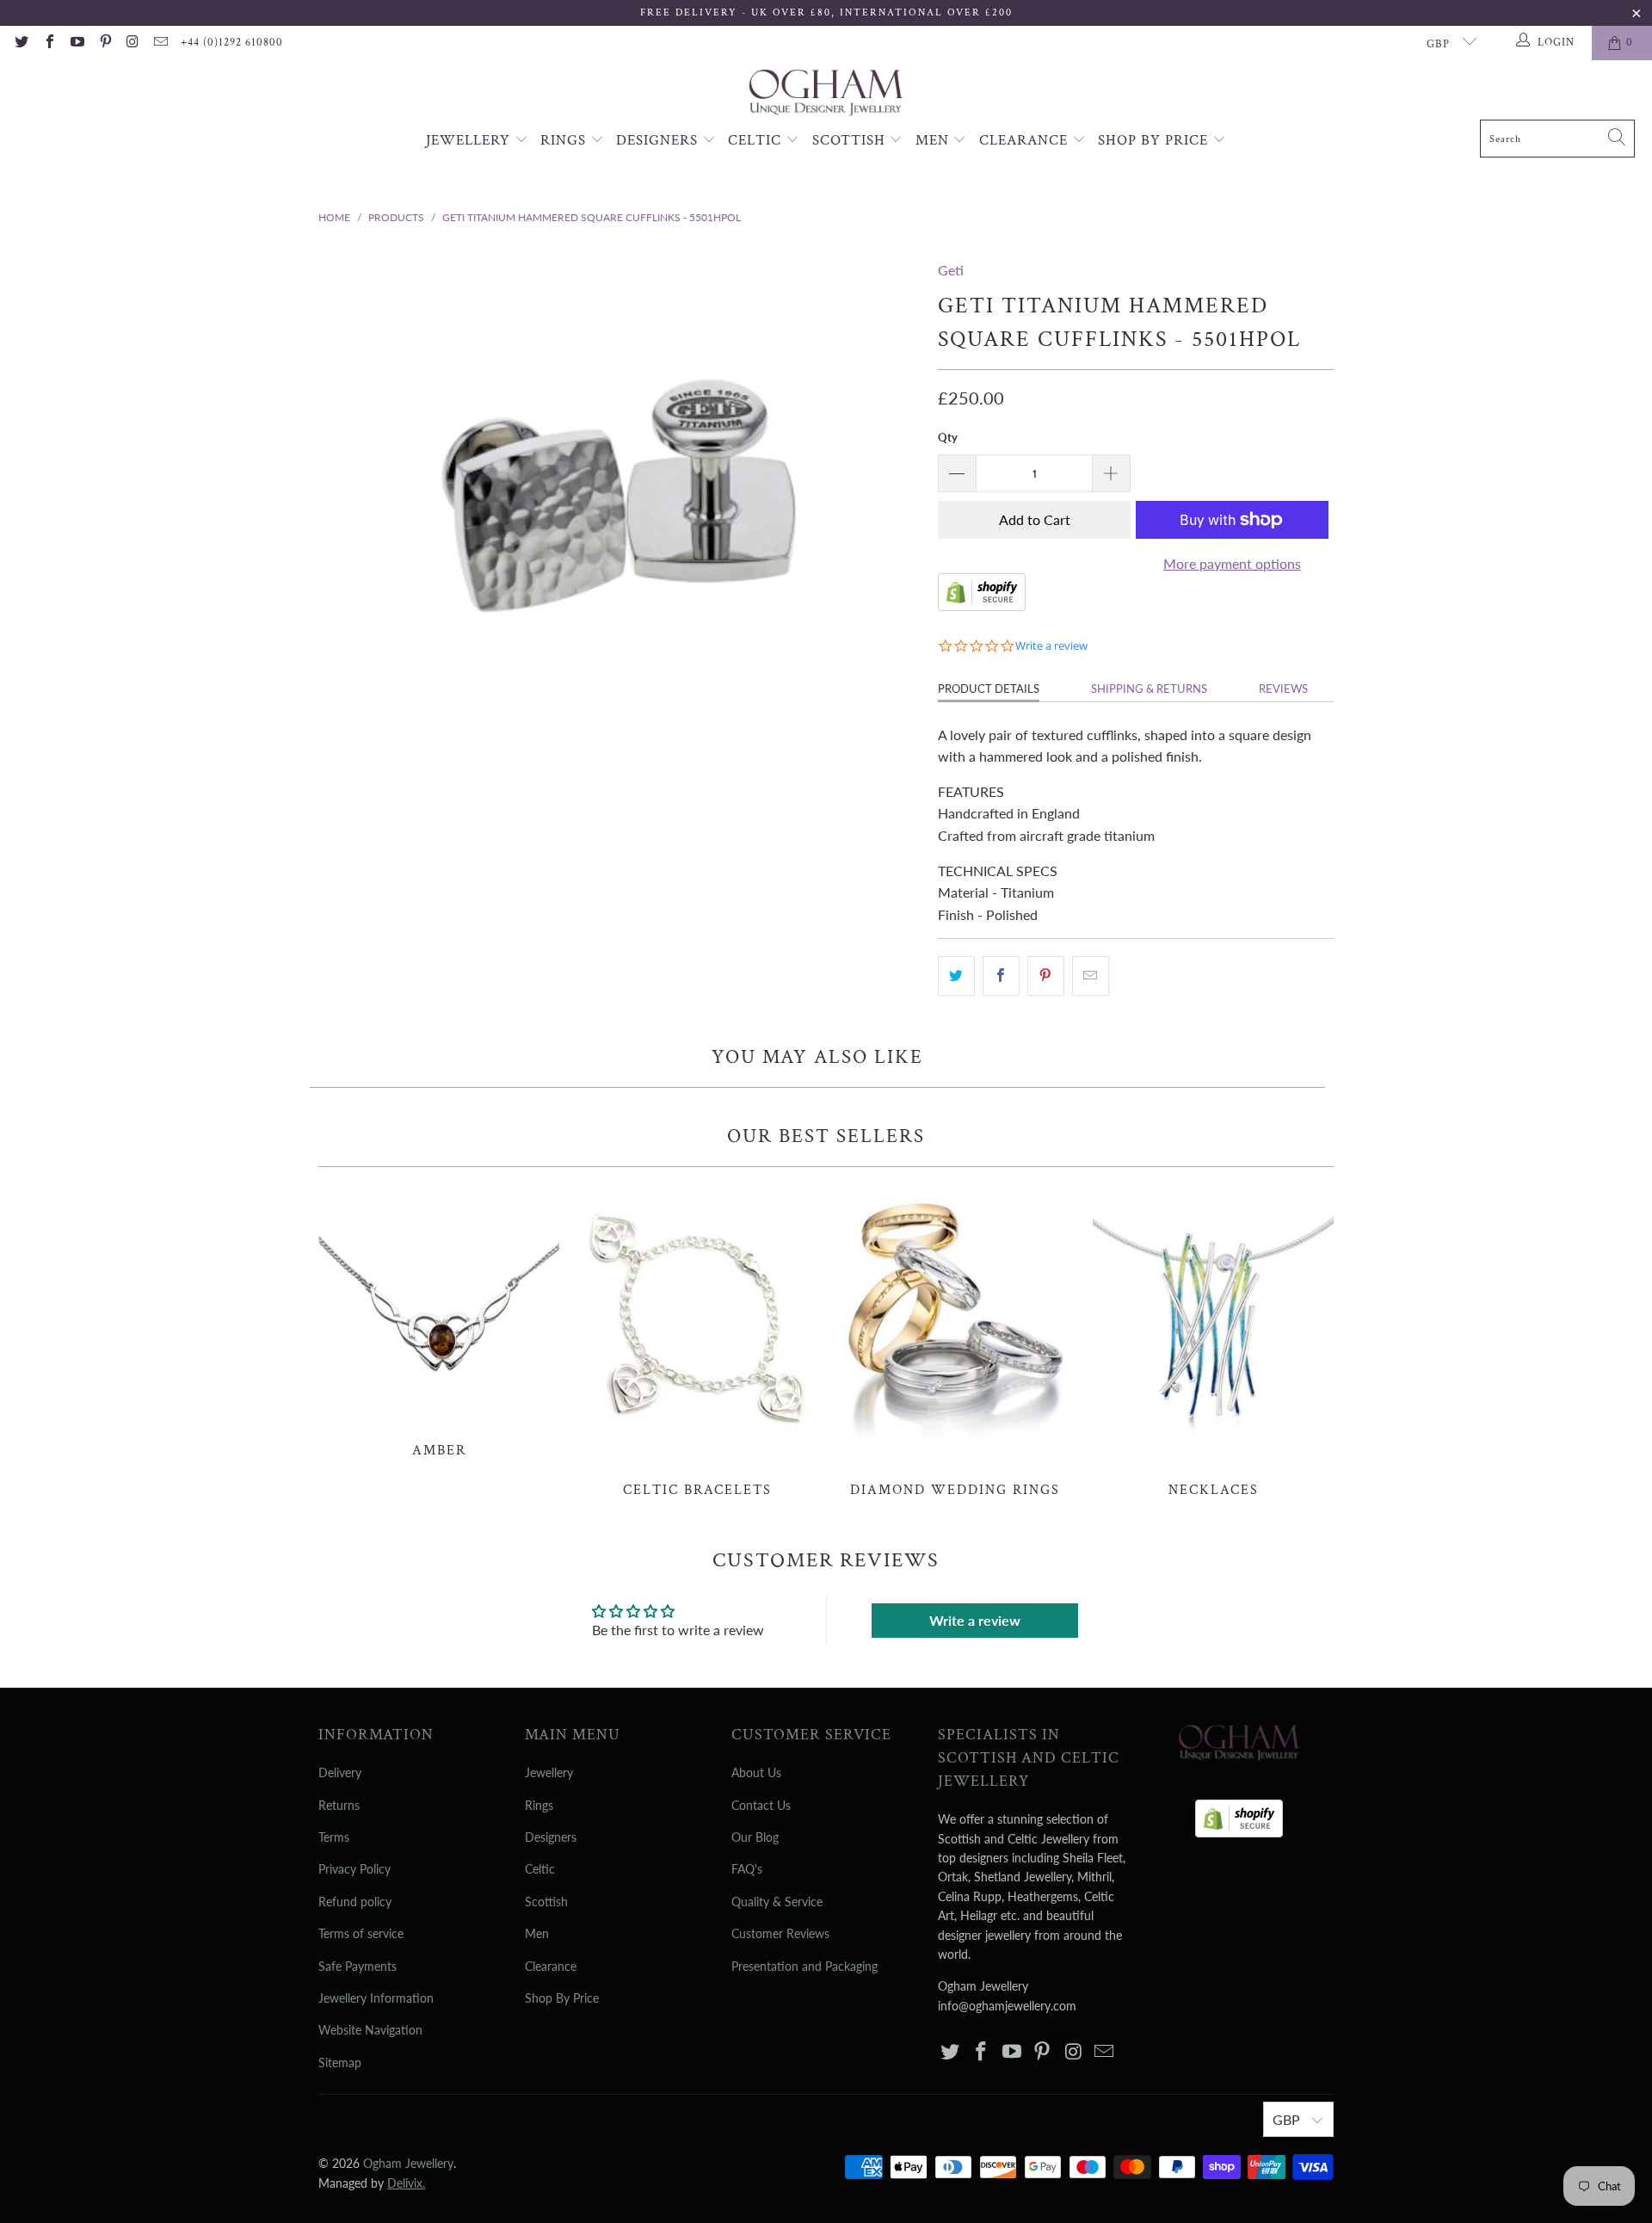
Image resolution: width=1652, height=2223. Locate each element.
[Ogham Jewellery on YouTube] (77, 43)
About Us (756, 1772)
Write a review (975, 1620)
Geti (951, 270)
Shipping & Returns (1149, 689)
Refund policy (355, 1902)
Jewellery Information (376, 1998)
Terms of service (361, 1933)
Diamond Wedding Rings (955, 1342)
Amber (439, 1321)
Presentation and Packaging (804, 1966)
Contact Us (761, 1805)
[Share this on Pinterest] (1046, 976)
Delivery (340, 1772)
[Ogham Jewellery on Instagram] (133, 43)
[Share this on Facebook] (1001, 976)
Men (934, 140)
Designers (659, 140)
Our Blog (755, 1837)
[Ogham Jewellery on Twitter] (21, 43)
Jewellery (470, 140)
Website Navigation (370, 2030)
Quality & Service (777, 1902)
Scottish (851, 140)
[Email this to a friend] (1091, 976)
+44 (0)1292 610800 (232, 43)
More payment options (1232, 563)
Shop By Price (1155, 140)
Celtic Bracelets (697, 1342)
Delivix (406, 2183)
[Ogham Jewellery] (826, 94)
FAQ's (747, 1869)
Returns (339, 1805)
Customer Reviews (780, 1933)
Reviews (1283, 689)
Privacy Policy (354, 1869)
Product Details (989, 689)
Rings (565, 140)
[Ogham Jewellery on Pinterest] (104, 43)
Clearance (1026, 140)
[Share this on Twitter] (956, 976)
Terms (334, 1837)
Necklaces (1213, 1342)
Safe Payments (358, 1966)
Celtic (757, 140)
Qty (948, 437)
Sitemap (340, 2062)
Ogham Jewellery (408, 2163)
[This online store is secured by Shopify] (982, 605)
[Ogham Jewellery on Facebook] (48, 43)
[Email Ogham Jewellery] (160, 43)
